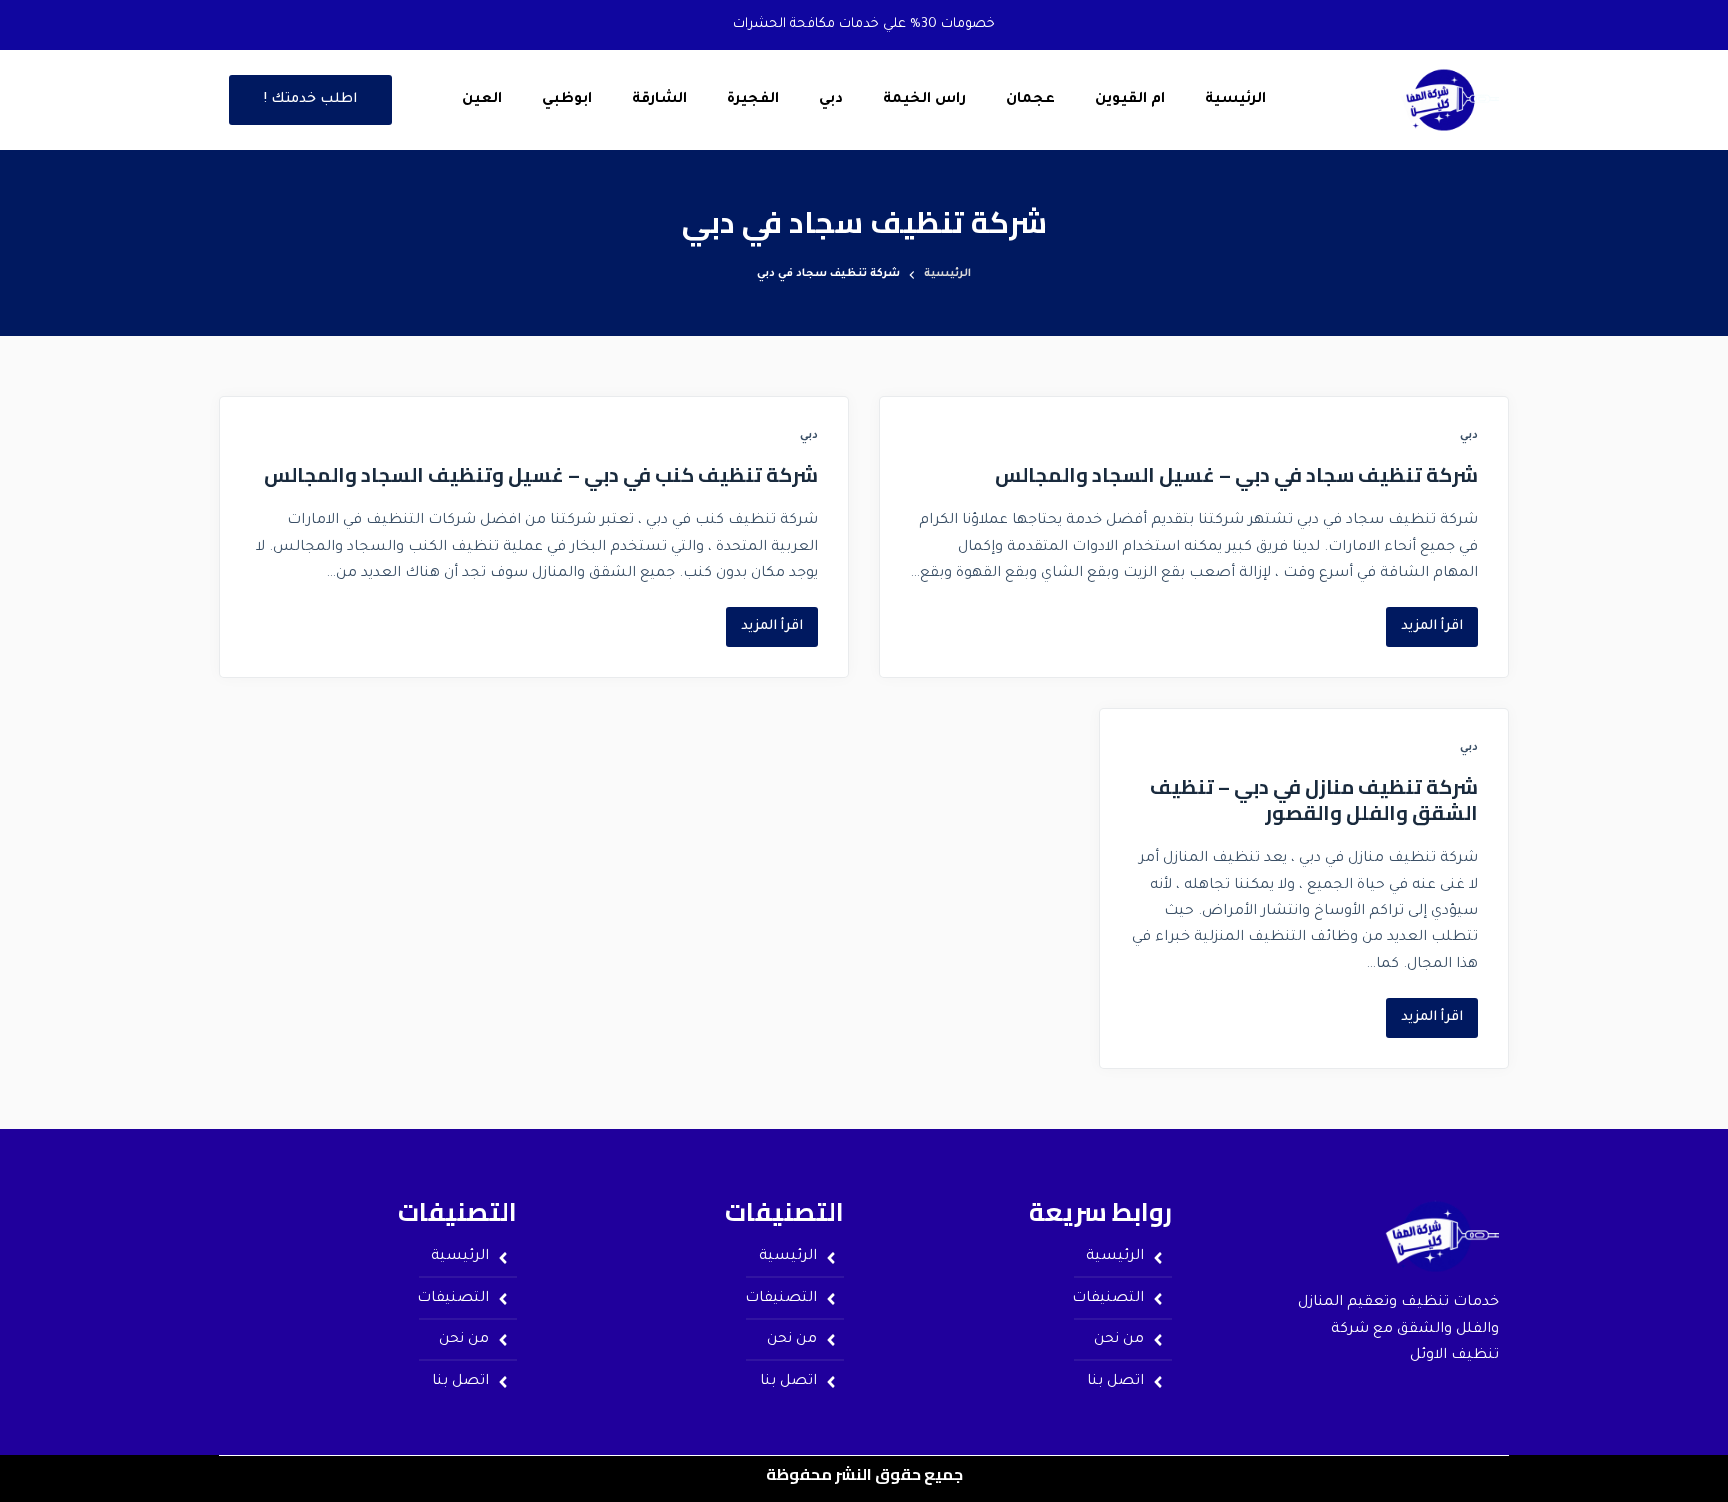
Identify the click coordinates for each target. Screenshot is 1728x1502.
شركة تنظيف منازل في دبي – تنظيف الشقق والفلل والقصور (1314, 799)
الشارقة (659, 100)
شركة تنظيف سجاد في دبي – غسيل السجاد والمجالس (1236, 474)
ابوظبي (567, 100)
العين (482, 100)
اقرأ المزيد (1424, 620)
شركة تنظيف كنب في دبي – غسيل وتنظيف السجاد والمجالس (541, 474)
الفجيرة (753, 100)
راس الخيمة (924, 100)
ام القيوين (1130, 100)
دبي (831, 100)
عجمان (1030, 100)
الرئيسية (1235, 100)
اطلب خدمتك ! (310, 99)
